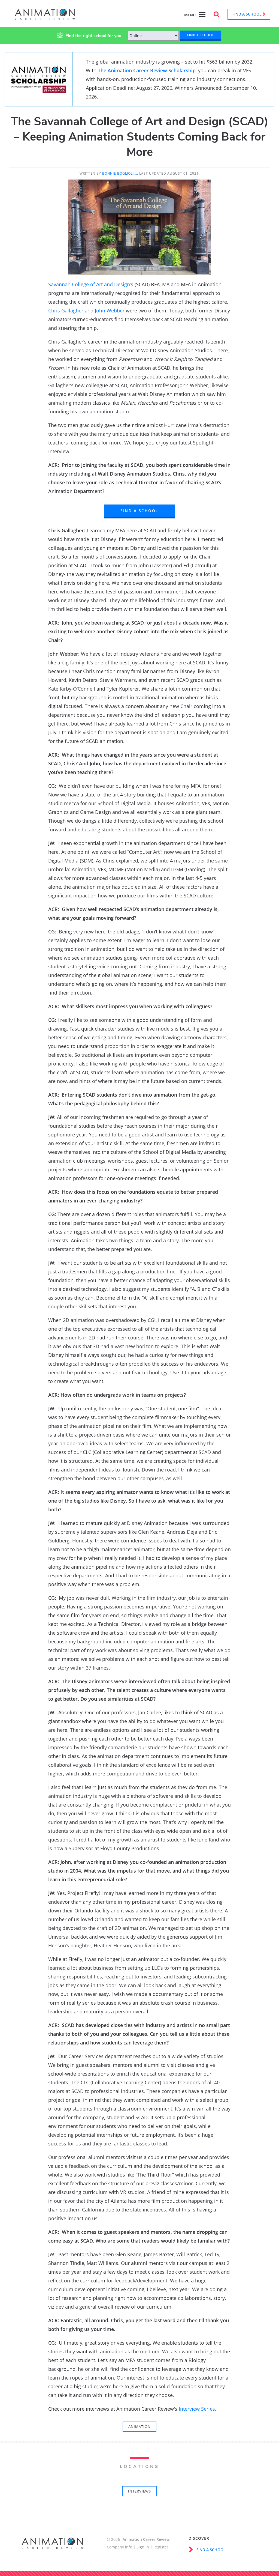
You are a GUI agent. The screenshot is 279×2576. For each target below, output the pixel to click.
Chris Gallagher (66, 311)
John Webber (110, 311)
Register (161, 2547)
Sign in (143, 2547)
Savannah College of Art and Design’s (91, 284)
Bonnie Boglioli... (120, 173)
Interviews (139, 2491)
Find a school (248, 14)
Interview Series (197, 2409)
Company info (119, 2547)
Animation (139, 2426)
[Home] (45, 17)
